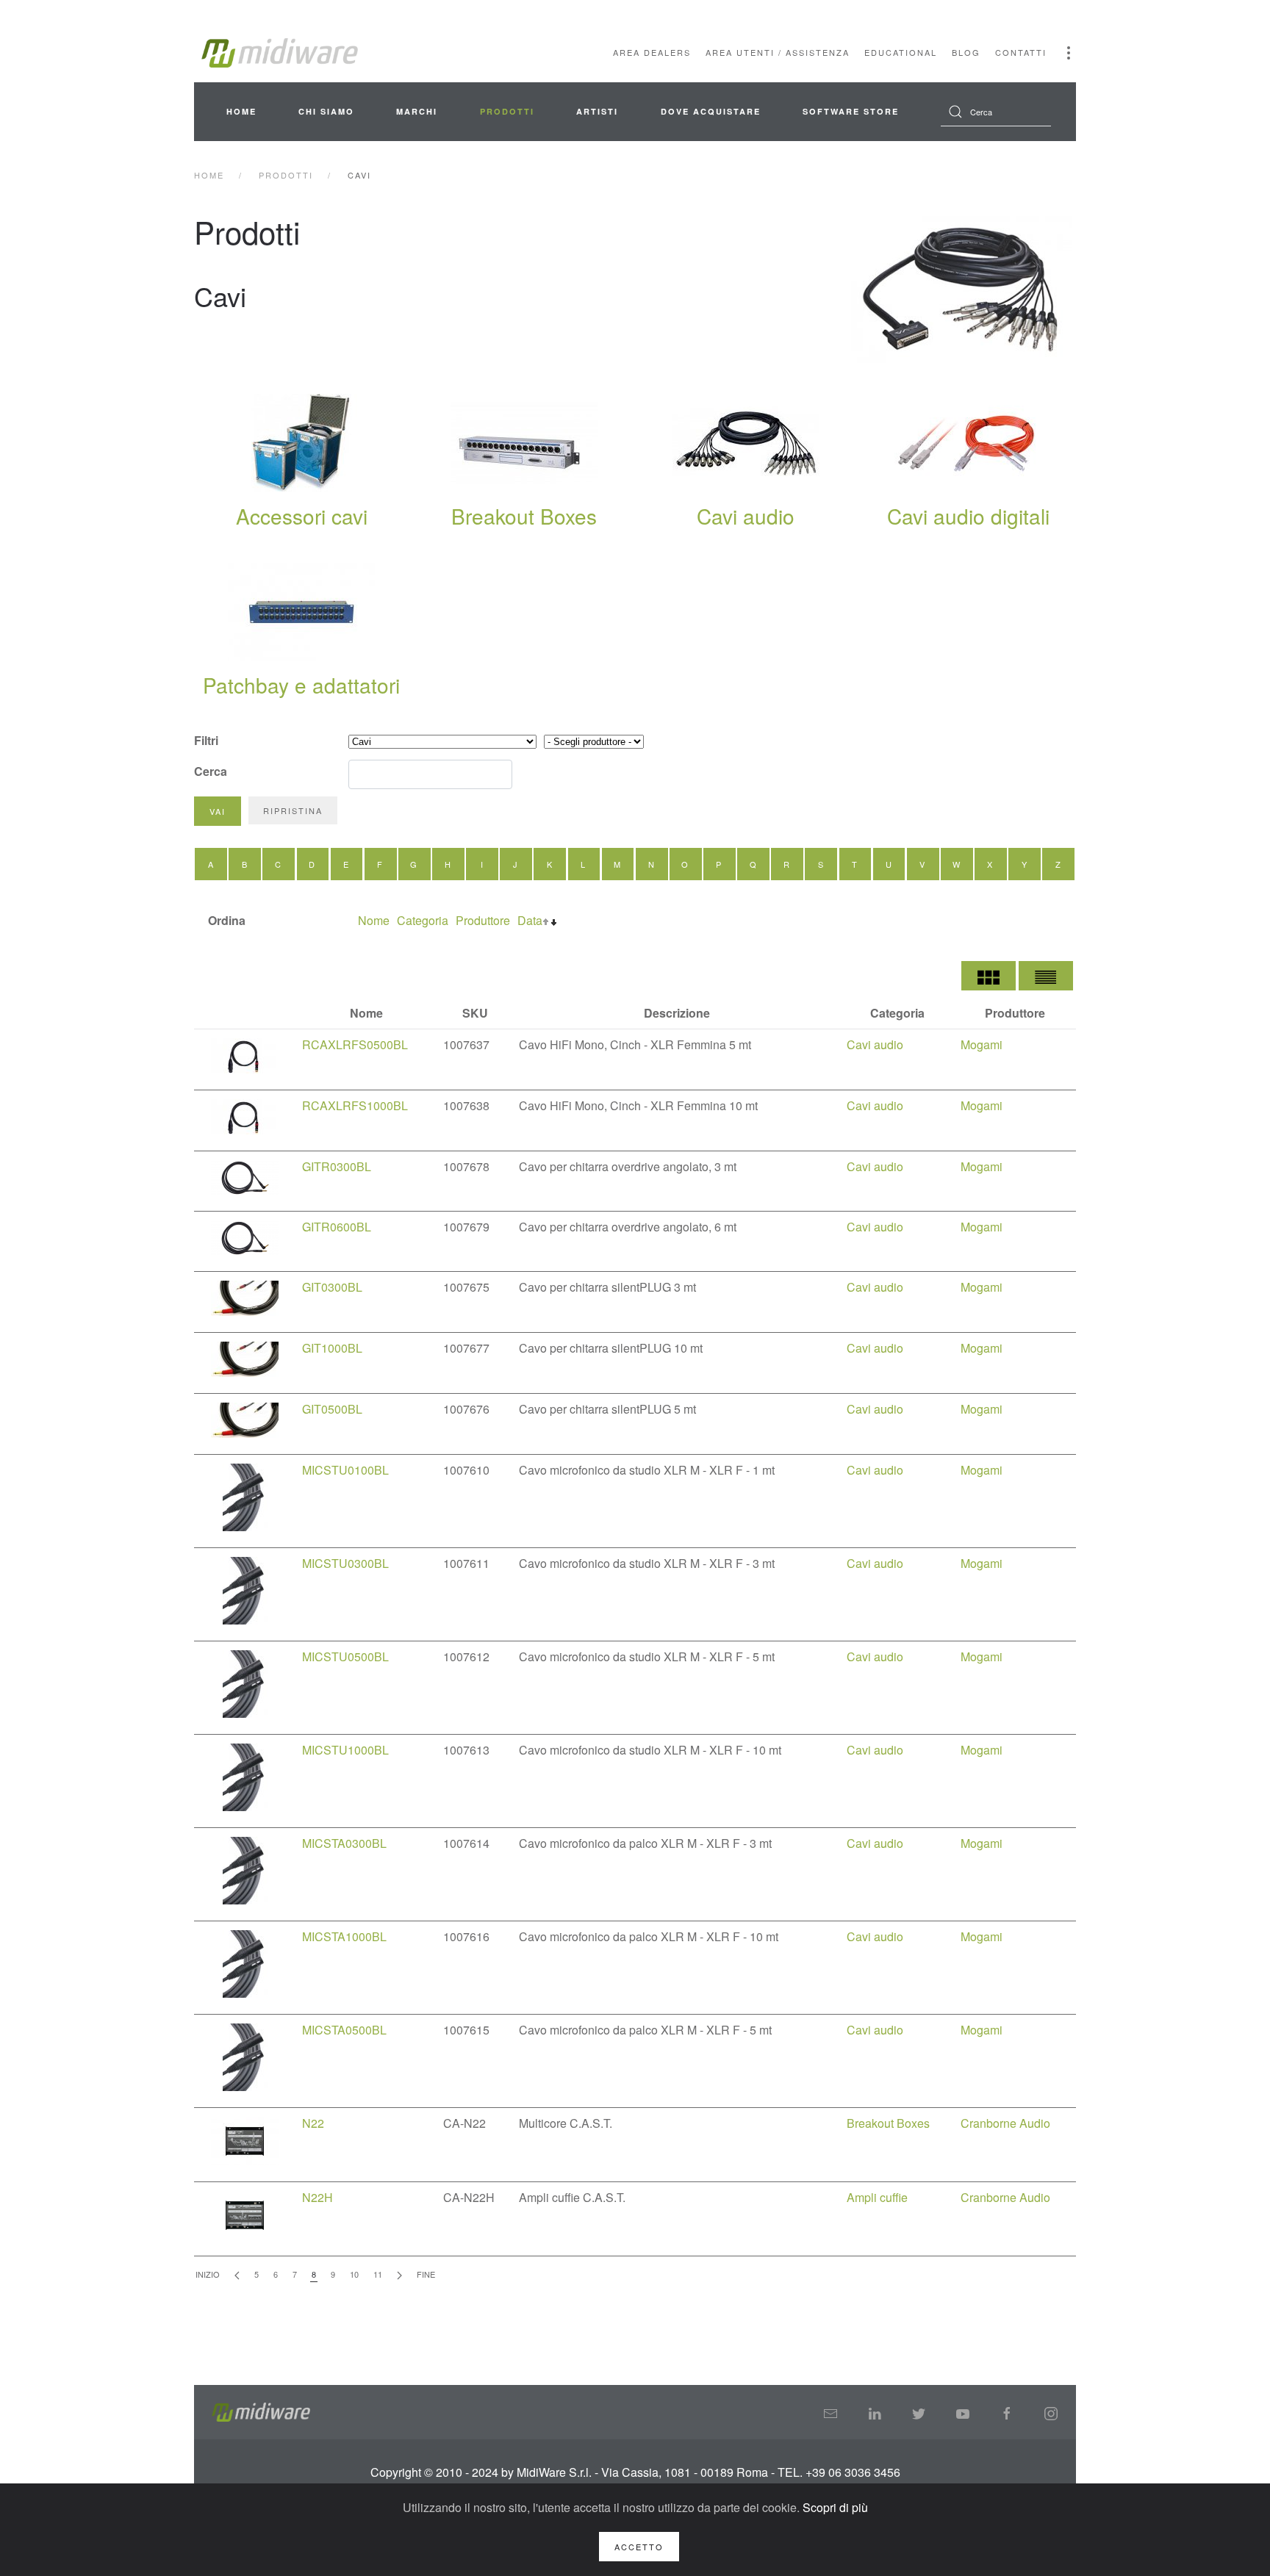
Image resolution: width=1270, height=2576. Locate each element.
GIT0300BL (332, 1287)
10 (354, 2274)
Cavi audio (746, 516)
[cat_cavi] (962, 289)
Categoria (423, 920)
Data (530, 920)
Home (241, 111)
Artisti (597, 111)
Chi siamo (326, 111)
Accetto (639, 2547)
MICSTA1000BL (344, 1936)
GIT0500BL (332, 1409)
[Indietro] (237, 2275)
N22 (313, 2123)
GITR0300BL (337, 1166)
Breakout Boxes (524, 516)
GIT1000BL (332, 1348)
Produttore (483, 920)
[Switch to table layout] (1046, 976)
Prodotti (507, 111)
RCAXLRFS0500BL (355, 1044)
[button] (1069, 53)
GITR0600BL (337, 1227)
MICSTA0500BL (344, 2030)
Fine (426, 2274)
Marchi (417, 111)
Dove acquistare (711, 111)
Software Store (851, 111)
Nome (374, 920)
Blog (966, 52)
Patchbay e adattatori (301, 685)
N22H (317, 2197)
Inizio (208, 2274)
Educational (901, 52)
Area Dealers (652, 52)
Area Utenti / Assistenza (778, 52)
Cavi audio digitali (968, 516)
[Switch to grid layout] (989, 976)
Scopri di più (835, 2507)
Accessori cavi (302, 516)
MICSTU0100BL (345, 1470)
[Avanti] (399, 2275)
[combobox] (996, 112)
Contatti (1021, 52)
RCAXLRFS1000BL (355, 1105)
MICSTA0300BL (344, 1843)
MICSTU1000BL (345, 1750)
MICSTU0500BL (345, 1656)
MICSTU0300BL (345, 1563)
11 (378, 2274)
